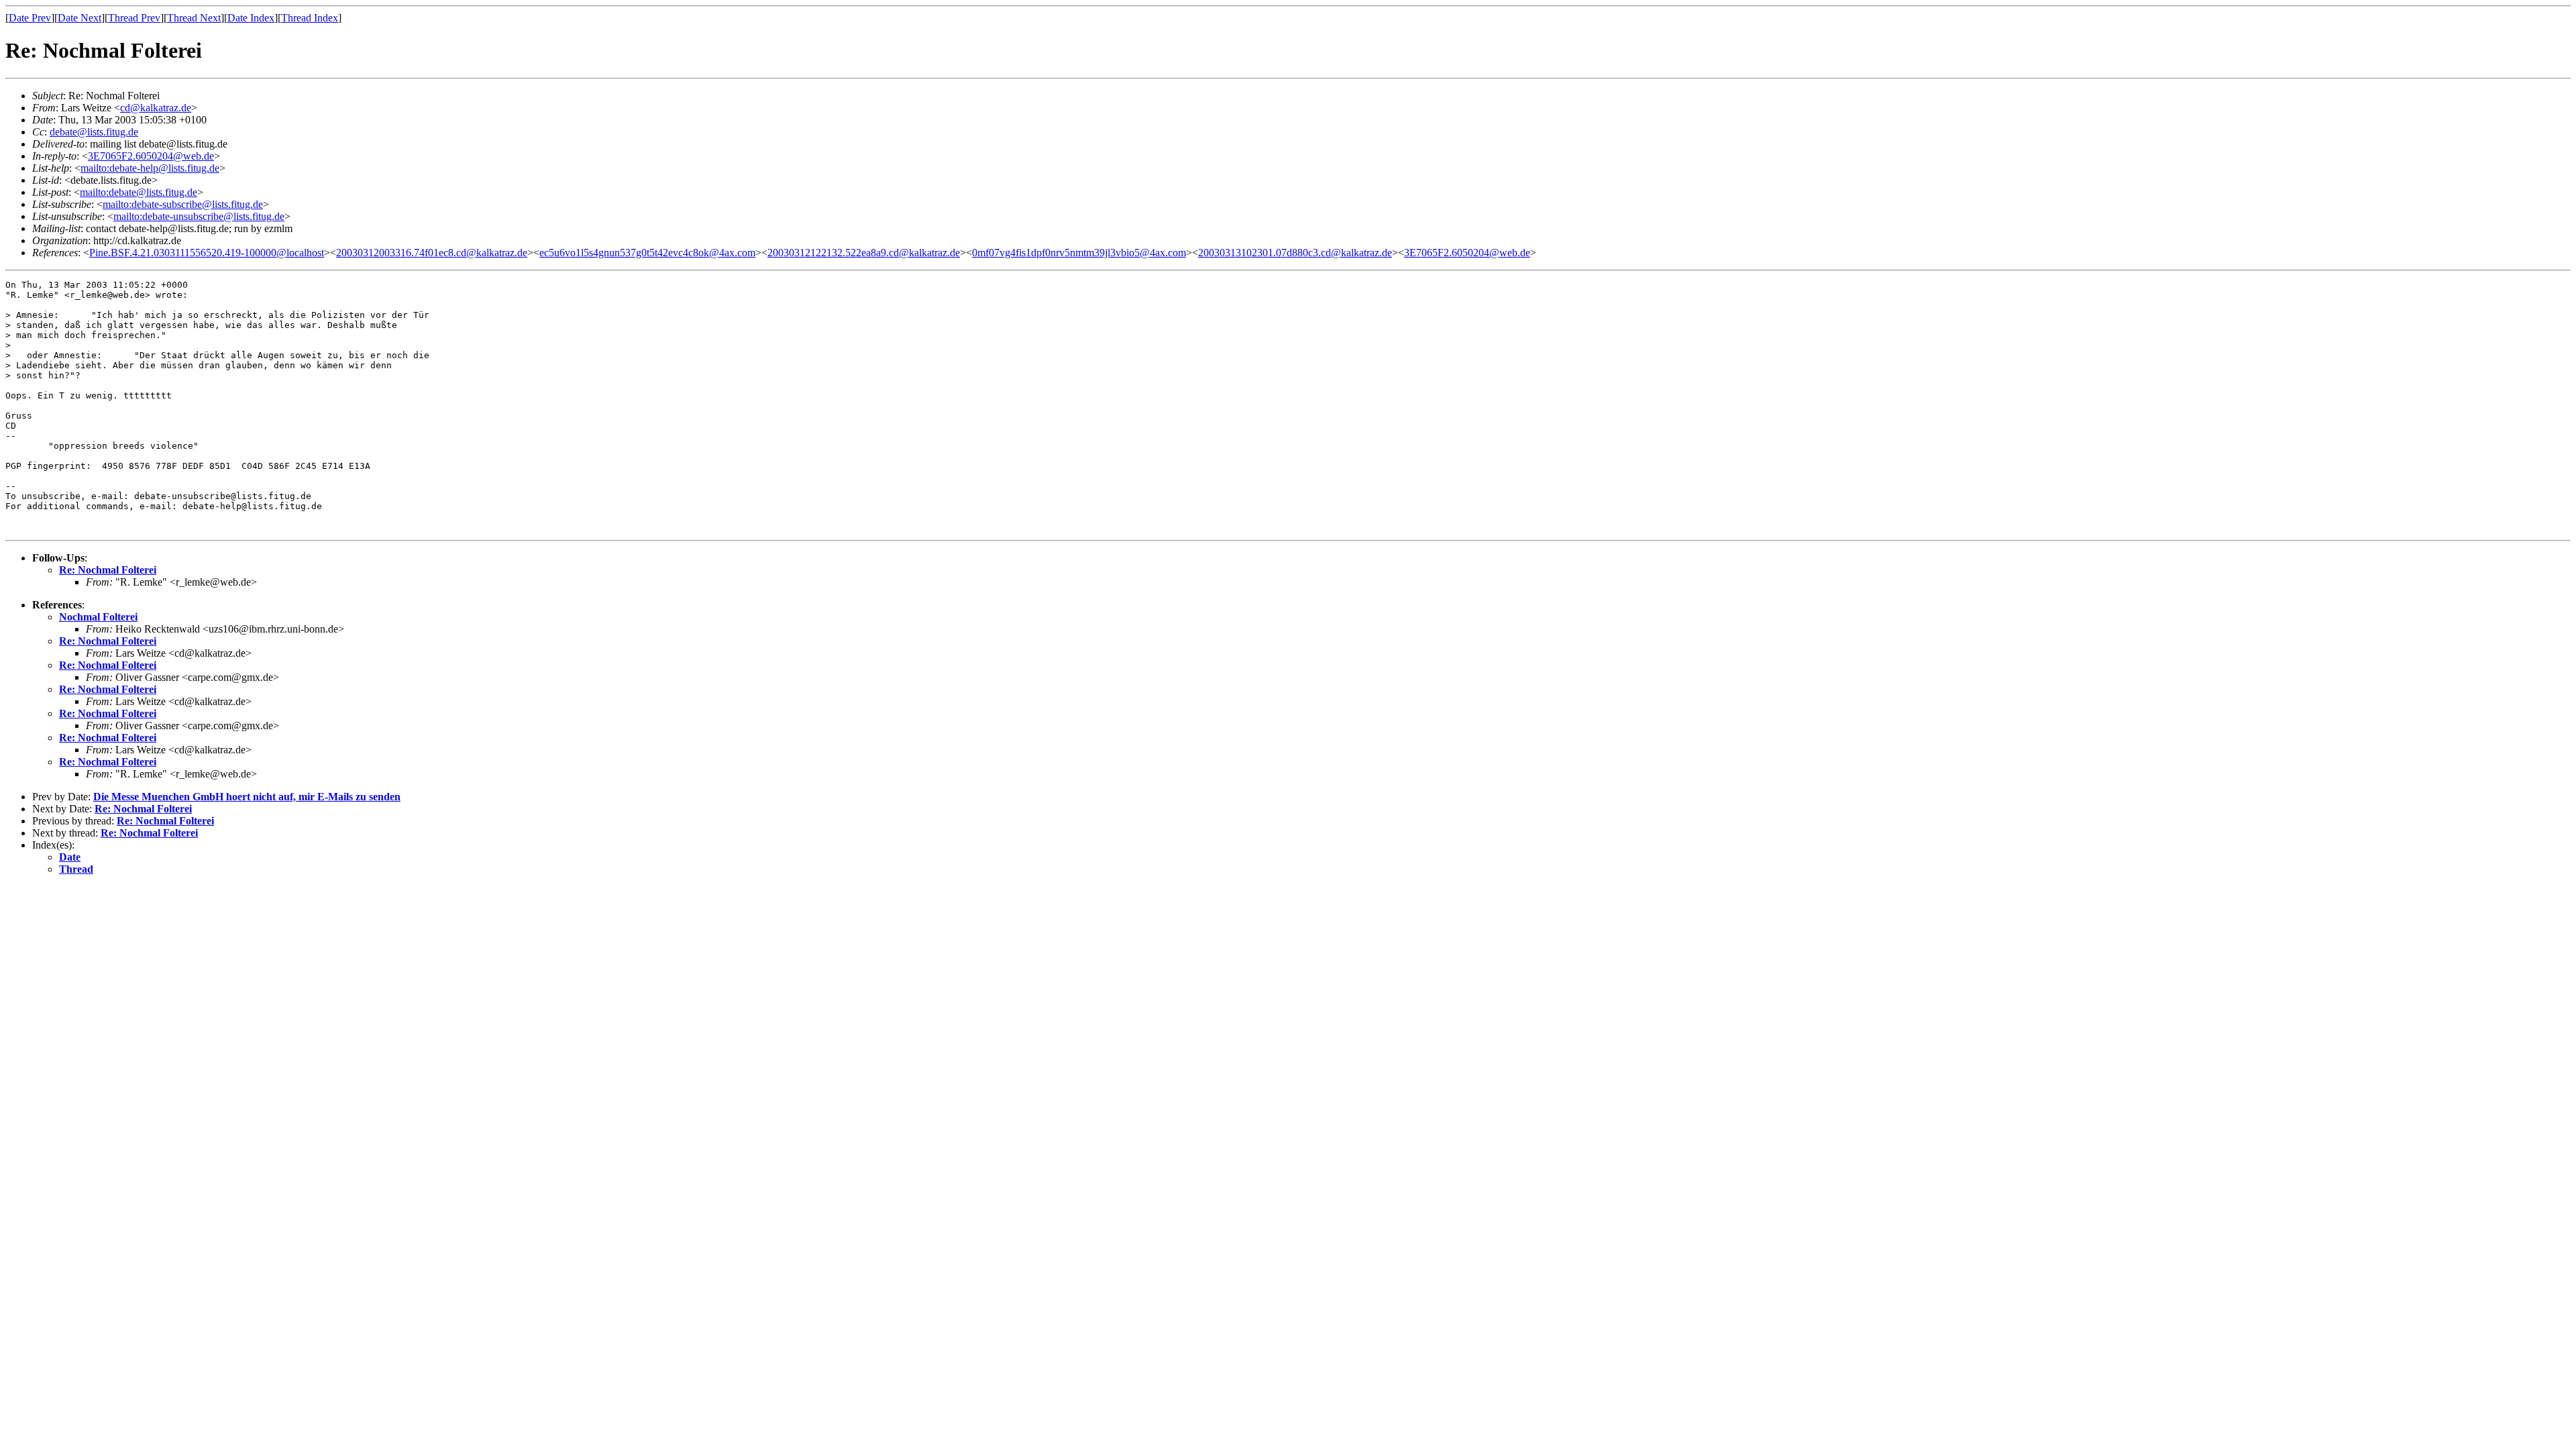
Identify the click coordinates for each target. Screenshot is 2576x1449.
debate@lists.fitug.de (94, 132)
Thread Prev (134, 18)
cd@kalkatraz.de (156, 108)
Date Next (79, 18)
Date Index (251, 18)
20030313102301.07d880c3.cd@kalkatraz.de (1295, 253)
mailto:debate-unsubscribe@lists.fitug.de (199, 216)
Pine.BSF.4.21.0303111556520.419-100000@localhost (207, 253)
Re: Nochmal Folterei (108, 570)
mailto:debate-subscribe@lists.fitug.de (183, 204)
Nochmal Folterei (98, 617)
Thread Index (310, 18)
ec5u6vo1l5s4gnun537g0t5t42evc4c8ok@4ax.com (647, 253)
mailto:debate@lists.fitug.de (139, 192)
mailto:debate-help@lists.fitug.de (150, 168)
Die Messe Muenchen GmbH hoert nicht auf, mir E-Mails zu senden (247, 797)
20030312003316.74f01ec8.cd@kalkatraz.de (432, 253)
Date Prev (30, 18)
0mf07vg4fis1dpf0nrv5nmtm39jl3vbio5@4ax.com (1079, 253)
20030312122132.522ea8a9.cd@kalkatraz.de (864, 253)
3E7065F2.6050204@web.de (151, 156)
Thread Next (194, 18)
